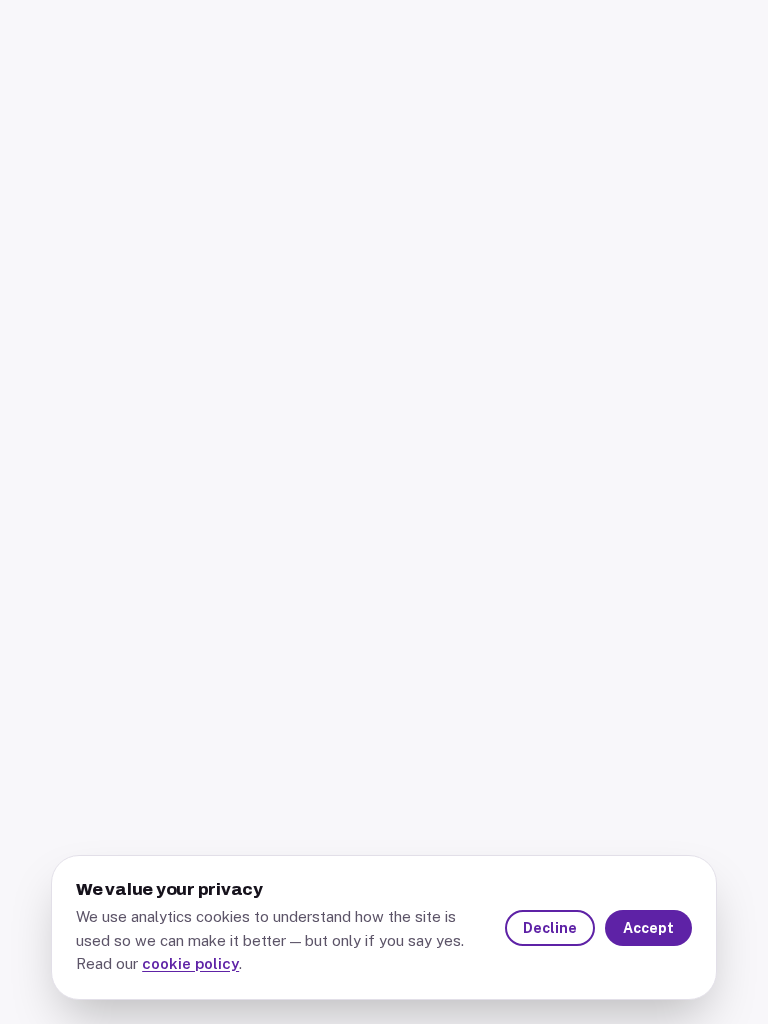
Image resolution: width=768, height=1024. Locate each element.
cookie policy (190, 963)
